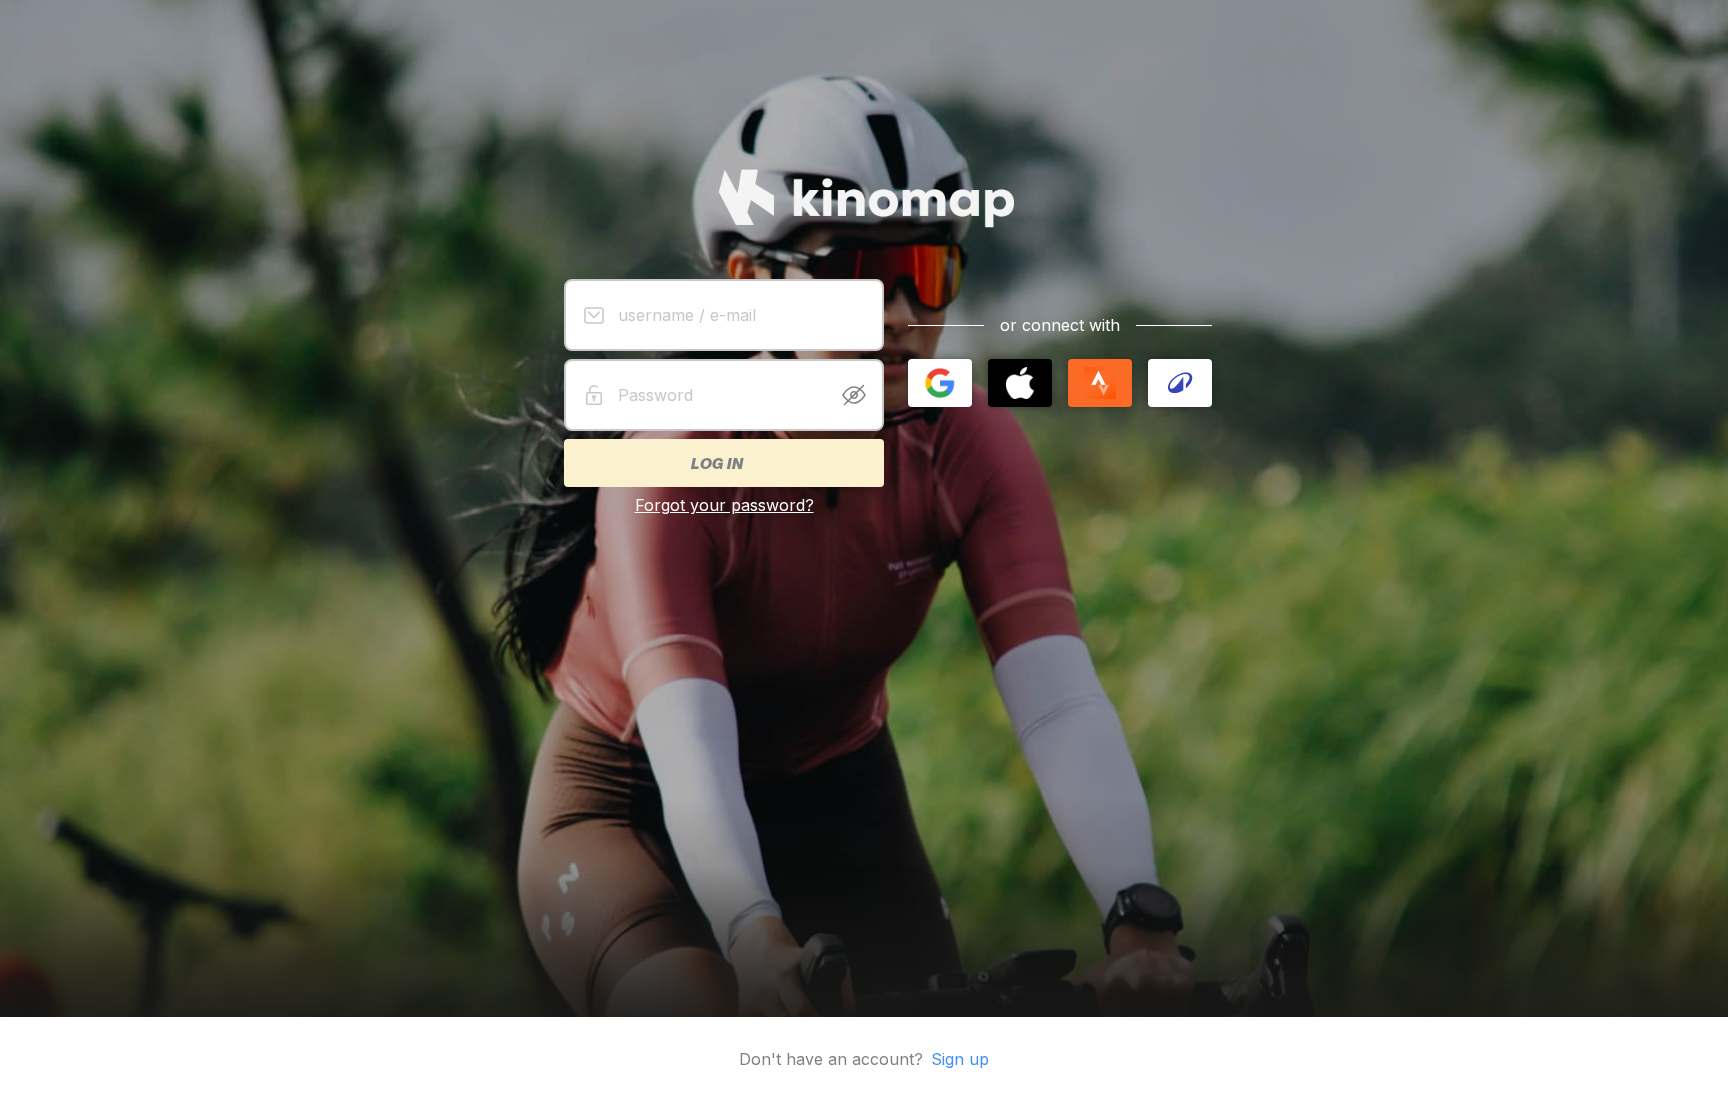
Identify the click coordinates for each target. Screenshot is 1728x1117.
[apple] (1020, 383)
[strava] (1100, 383)
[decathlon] (1180, 383)
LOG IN (716, 463)
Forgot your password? (724, 505)
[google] (940, 383)
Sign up (960, 1059)
